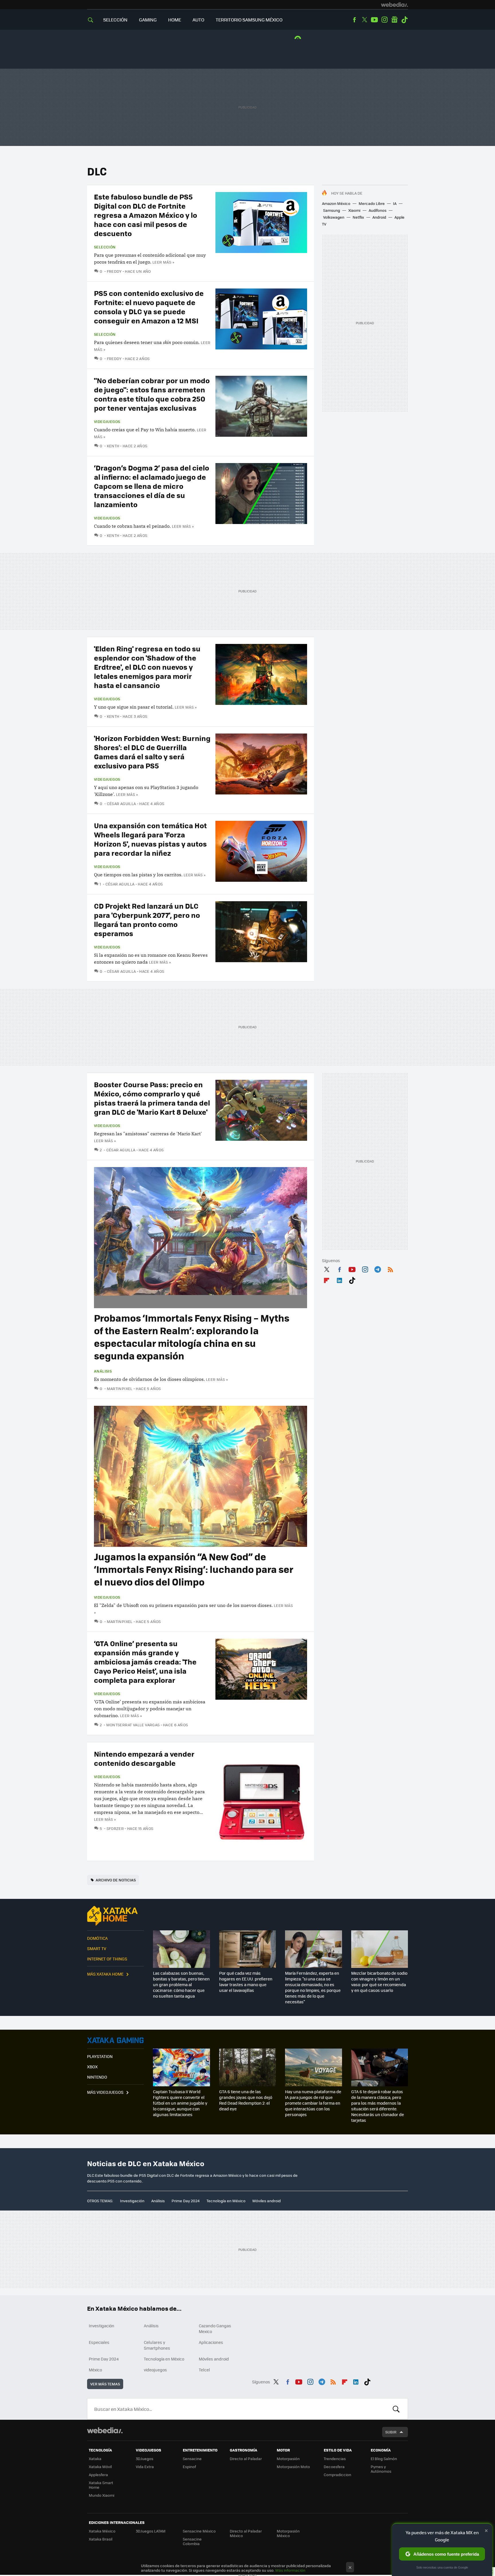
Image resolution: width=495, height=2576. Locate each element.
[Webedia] (394, 5)
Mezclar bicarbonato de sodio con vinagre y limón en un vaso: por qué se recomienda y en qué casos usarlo (379, 1982)
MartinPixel (120, 1388)
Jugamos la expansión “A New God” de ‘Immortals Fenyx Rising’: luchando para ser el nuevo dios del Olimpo (194, 1569)
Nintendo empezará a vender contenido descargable (144, 1758)
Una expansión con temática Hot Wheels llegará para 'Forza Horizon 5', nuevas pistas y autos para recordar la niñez (150, 839)
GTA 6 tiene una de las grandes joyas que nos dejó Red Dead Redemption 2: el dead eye (246, 2100)
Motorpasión (288, 2459)
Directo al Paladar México (246, 2533)
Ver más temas (105, 2384)
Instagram (384, 20)
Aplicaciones (211, 2342)
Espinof (189, 2467)
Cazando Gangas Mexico (215, 2328)
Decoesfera (334, 2467)
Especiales (99, 2342)
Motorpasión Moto (293, 2467)
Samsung (332, 210)
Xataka (95, 2459)
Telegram (378, 1268)
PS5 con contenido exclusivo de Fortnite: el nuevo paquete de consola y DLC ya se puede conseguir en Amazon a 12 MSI (149, 307)
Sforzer (115, 1828)
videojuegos (155, 2370)
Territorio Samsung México (249, 20)
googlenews (394, 20)
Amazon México (336, 203)
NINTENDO (97, 2077)
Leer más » (163, 262)
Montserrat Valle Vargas (133, 1725)
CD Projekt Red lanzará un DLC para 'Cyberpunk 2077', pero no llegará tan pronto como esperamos (147, 919)
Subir (391, 2432)
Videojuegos (107, 422)
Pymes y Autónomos (381, 2469)
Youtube (374, 20)
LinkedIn (339, 1279)
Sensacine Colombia (192, 2541)
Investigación (132, 2201)
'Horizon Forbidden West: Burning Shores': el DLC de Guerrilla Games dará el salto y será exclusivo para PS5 (152, 752)
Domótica (97, 1938)
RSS (390, 1268)
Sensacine (192, 2459)
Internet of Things (107, 1959)
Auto (198, 20)
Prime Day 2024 (186, 2201)
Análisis (103, 1371)
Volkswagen (334, 217)
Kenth (113, 446)
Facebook (354, 20)
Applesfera (98, 2475)
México (95, 2370)
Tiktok (404, 20)
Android (379, 217)
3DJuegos (145, 2459)
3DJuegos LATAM (151, 2531)
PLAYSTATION (100, 2056)
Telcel (204, 2370)
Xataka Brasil (101, 2539)
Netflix (358, 217)
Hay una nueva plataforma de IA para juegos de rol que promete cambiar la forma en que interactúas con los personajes (313, 2103)
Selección (115, 20)
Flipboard (327, 1279)
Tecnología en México (226, 2201)
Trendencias (335, 2459)
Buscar (396, 2409)
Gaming (148, 20)
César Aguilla (121, 803)
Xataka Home (115, 1916)
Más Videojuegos (105, 2092)
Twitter (364, 20)
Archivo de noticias (116, 1880)
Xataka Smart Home (101, 2485)
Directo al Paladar (246, 2459)
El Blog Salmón (384, 2459)
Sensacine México (199, 2531)
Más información (290, 2570)
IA (395, 203)
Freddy (114, 271)
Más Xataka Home (105, 1974)
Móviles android (267, 2201)
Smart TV (97, 1948)
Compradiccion (337, 2475)
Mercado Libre (372, 203)
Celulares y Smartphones (157, 2345)
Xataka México (102, 2531)
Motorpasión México (288, 2533)
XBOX (92, 2067)
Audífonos (378, 210)
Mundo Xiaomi (102, 2495)
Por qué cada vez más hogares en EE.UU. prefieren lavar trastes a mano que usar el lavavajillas (246, 1982)
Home (175, 20)
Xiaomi (354, 210)
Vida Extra (145, 2467)
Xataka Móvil (100, 2467)
